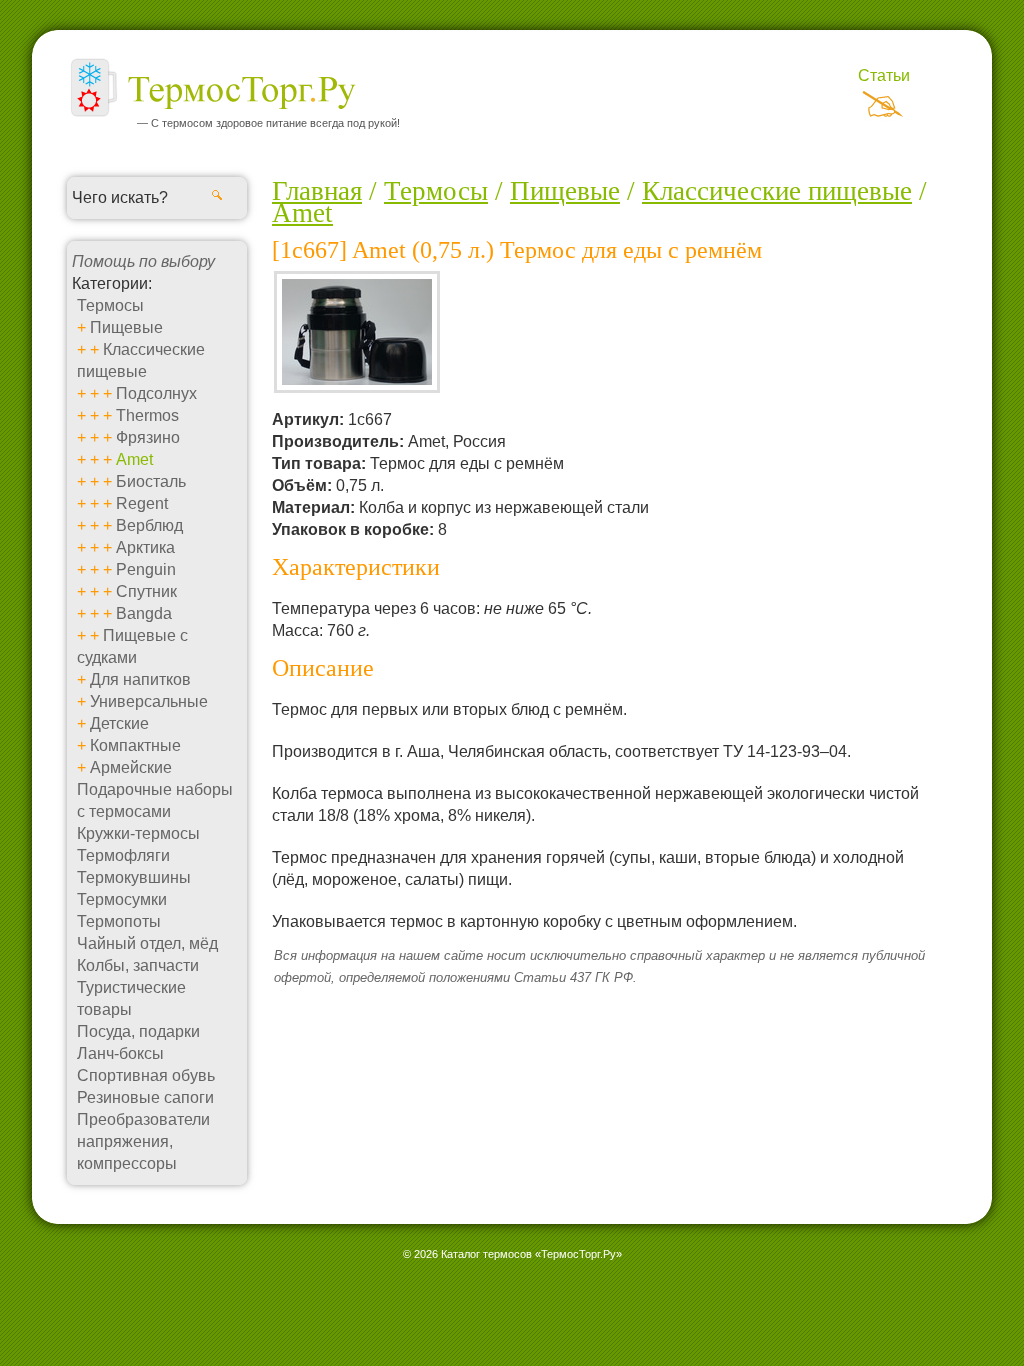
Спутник (146, 591)
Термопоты (119, 921)
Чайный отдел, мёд (147, 943)
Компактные (135, 745)
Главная (317, 191)
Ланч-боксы (120, 1053)
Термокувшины (134, 877)
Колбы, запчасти (138, 965)
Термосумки (122, 899)
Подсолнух (156, 393)
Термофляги (123, 855)
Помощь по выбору (143, 261)
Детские (119, 723)
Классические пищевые (777, 191)
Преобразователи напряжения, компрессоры (143, 1141)
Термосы (110, 305)
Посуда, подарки (138, 1031)
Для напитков (140, 679)
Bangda (144, 613)
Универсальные (149, 701)
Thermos (147, 415)
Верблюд (149, 525)
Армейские (131, 767)
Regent (142, 503)
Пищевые (126, 327)
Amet (134, 459)
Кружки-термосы (138, 833)
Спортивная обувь (146, 1075)
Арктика (145, 547)
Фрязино (148, 437)
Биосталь (151, 481)
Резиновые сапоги (145, 1097)
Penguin (146, 569)
